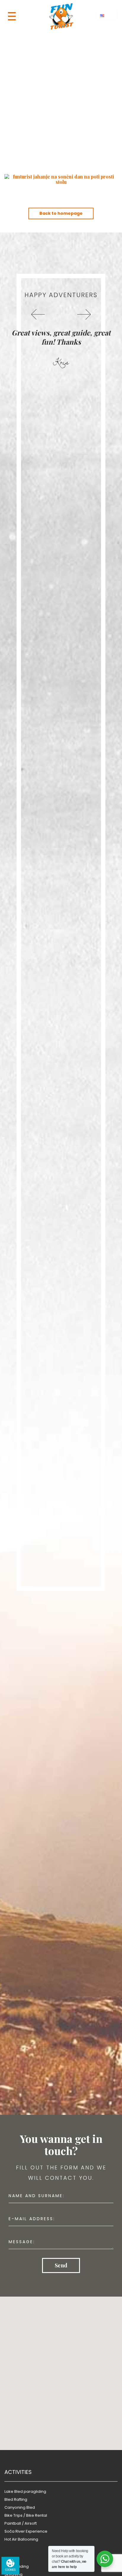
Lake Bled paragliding (25, 2491)
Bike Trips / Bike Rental (26, 2515)
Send (61, 2265)
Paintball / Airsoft (21, 2523)
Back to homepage (61, 213)
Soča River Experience (26, 2531)
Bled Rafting (16, 2499)
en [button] (108, 16)
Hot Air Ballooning (21, 2539)
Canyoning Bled (20, 2507)
